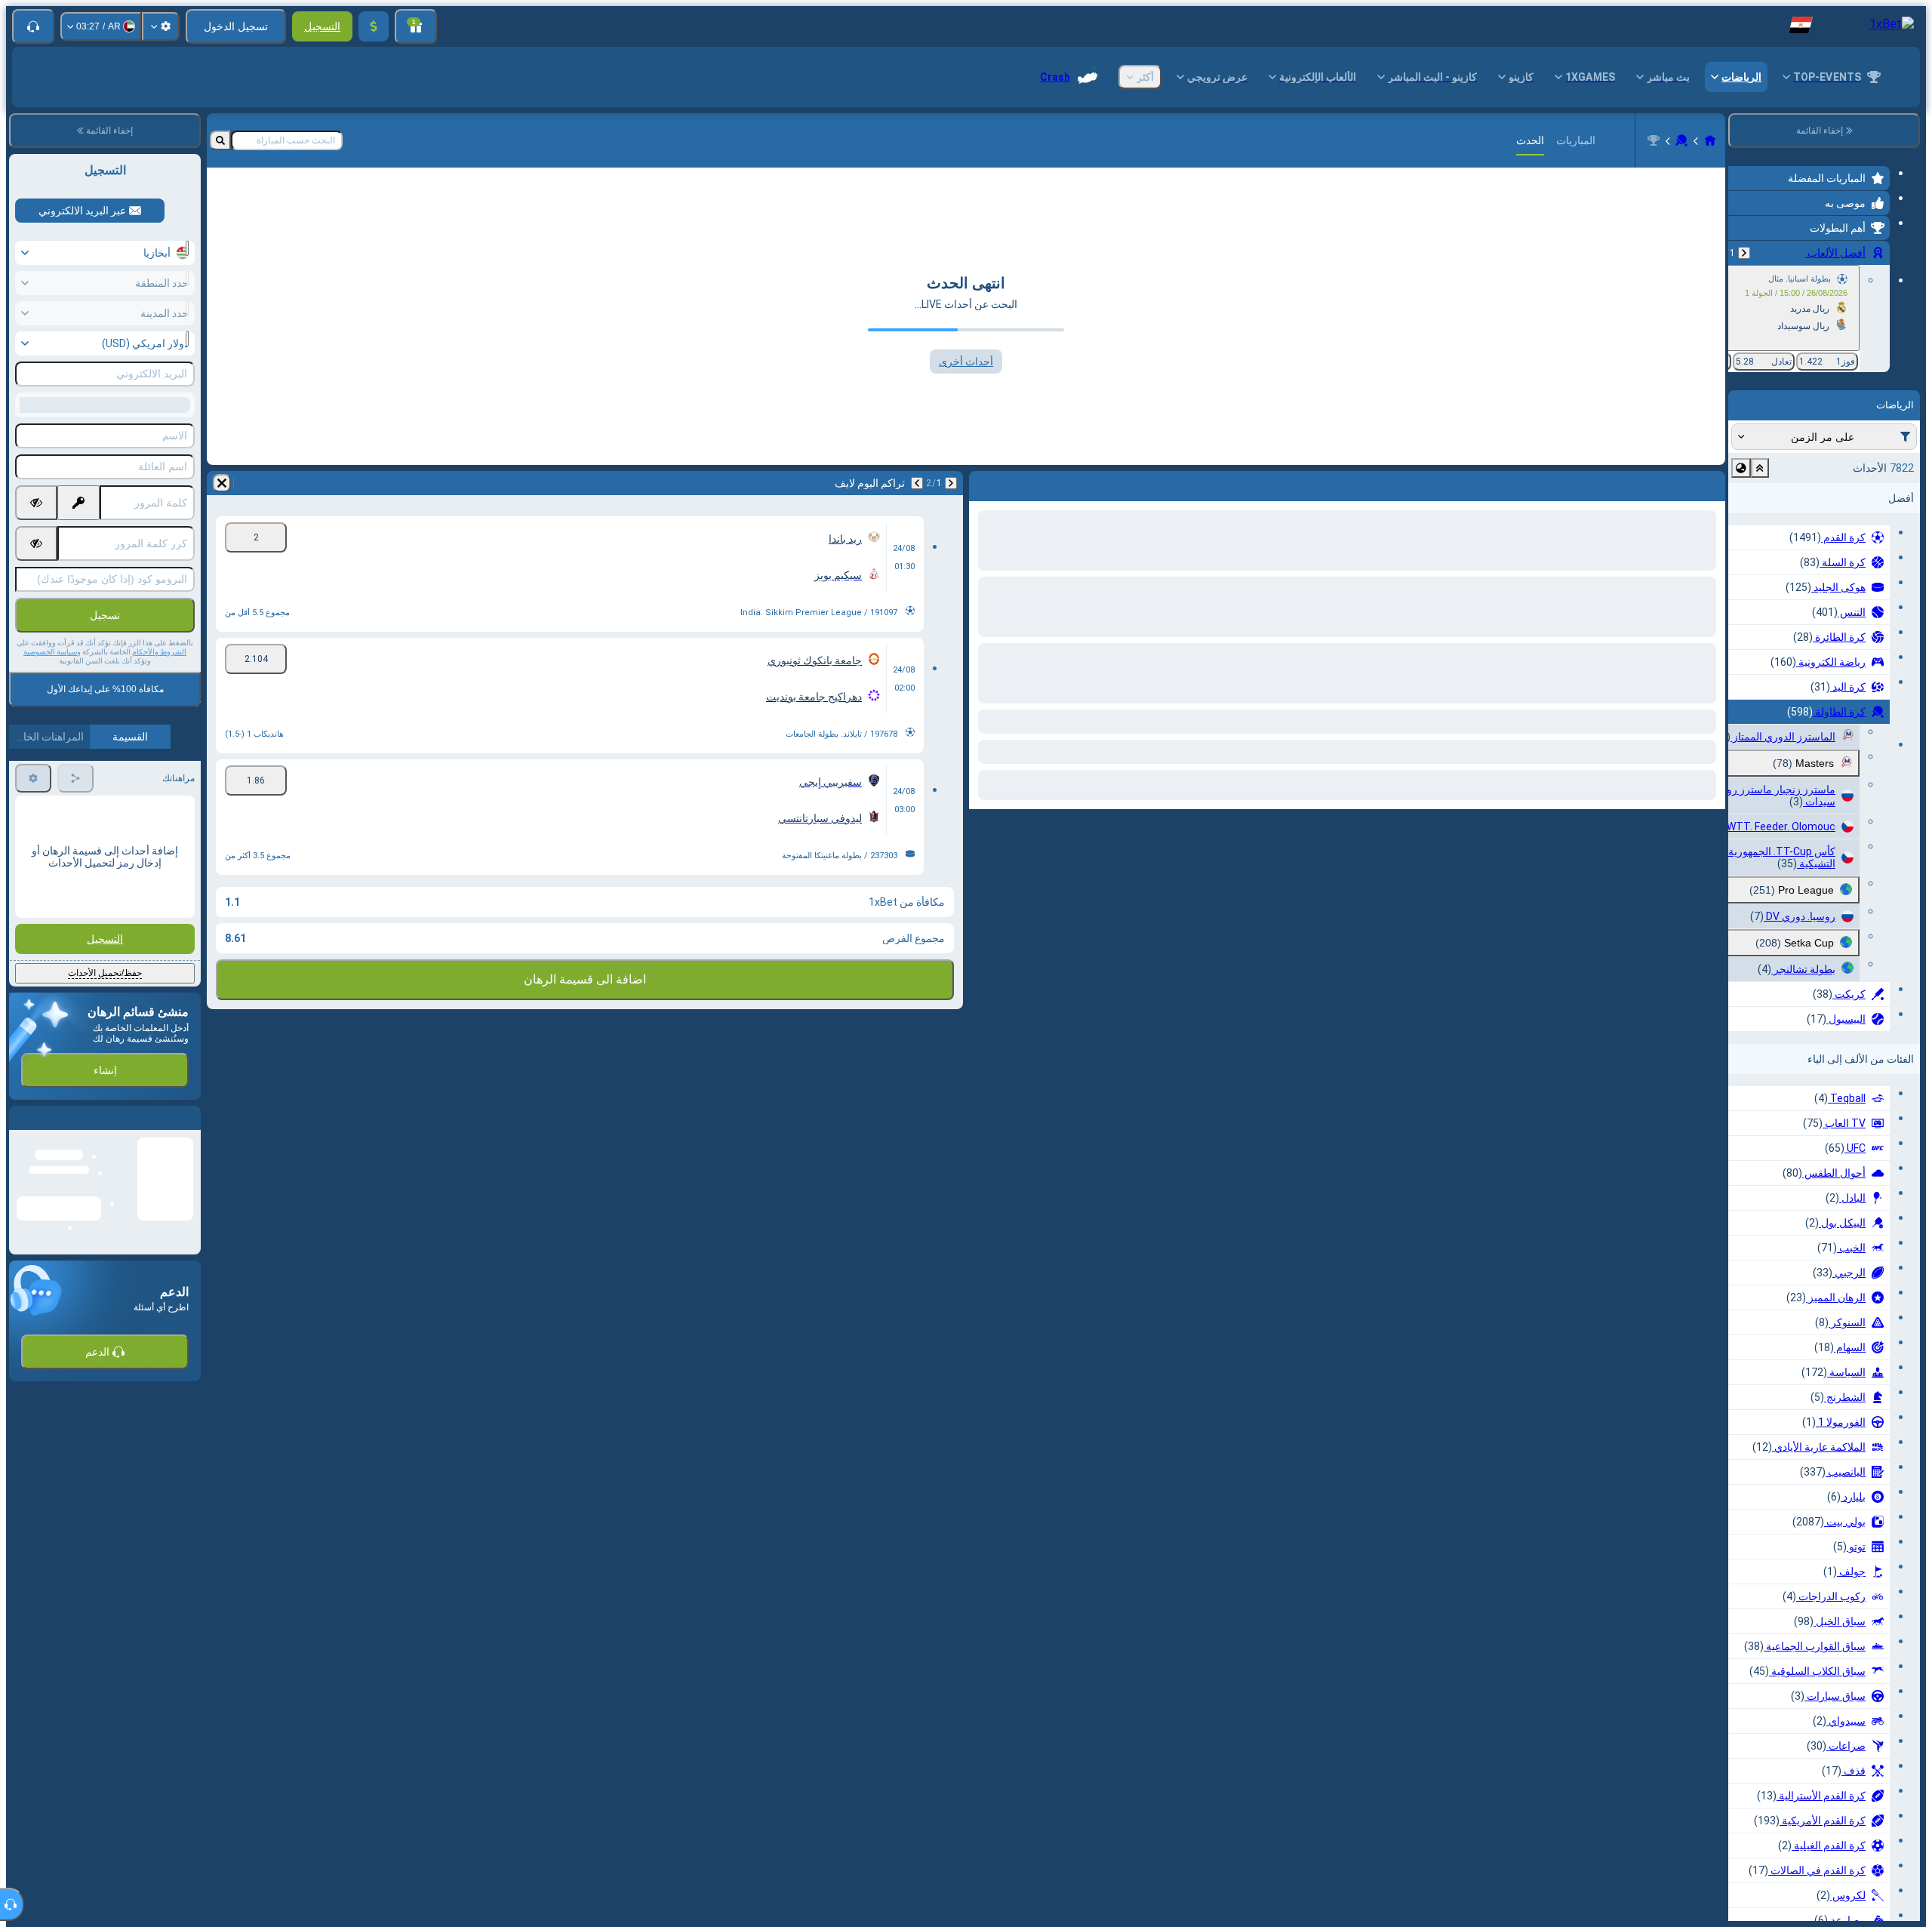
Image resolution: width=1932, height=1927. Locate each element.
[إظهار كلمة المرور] (36, 503)
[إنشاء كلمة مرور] (78, 503)
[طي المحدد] (1760, 468)
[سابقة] (1744, 253)
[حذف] (984, 483)
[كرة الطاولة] (1681, 140)
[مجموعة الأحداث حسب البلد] (1741, 468)
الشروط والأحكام (159, 652)
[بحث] (220, 140)
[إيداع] (374, 26)
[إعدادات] (161, 26)
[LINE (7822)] (1710, 140)
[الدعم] (33, 26)
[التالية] (1674, 483)
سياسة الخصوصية (50, 652)
